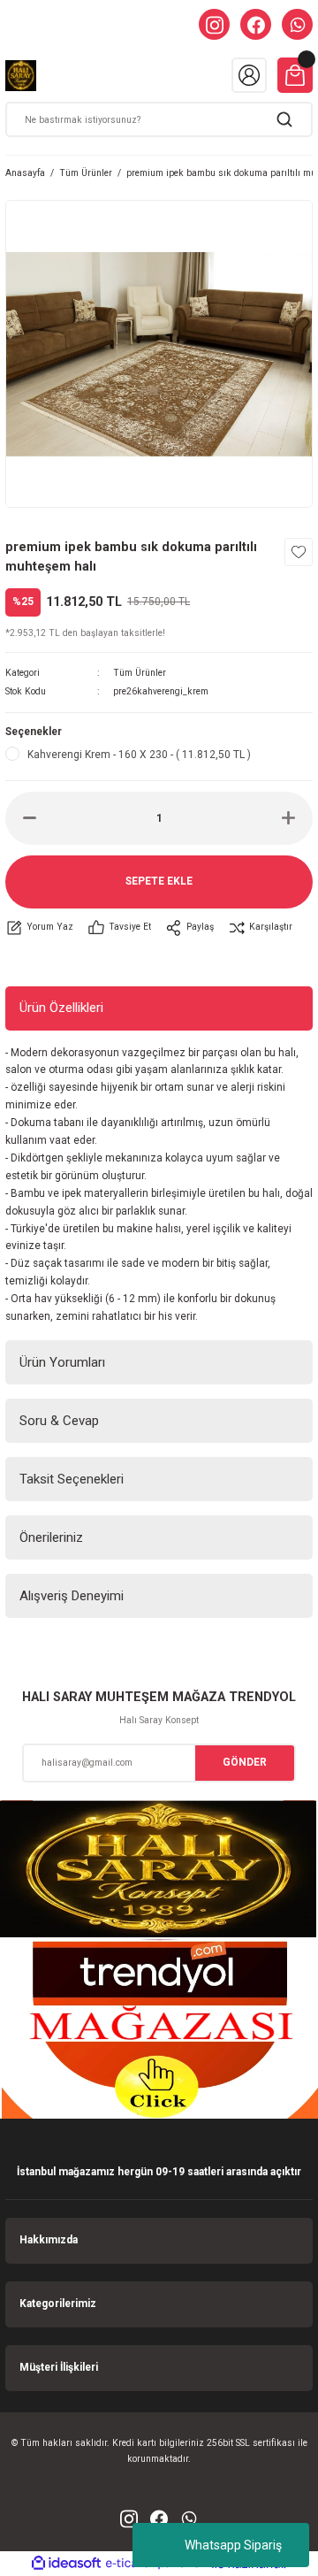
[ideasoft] (66, 2564)
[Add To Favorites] (299, 552)
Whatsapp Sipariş (233, 2545)
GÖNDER (245, 1762)
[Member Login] (249, 75)
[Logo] (21, 76)
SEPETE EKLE (159, 881)
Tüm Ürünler (140, 673)
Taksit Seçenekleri (72, 1479)
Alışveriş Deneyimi (72, 1596)
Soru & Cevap (59, 1421)
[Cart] (295, 75)
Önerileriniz (51, 1537)
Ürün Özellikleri (61, 1008)
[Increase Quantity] (288, 818)
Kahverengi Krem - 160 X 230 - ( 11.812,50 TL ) (139, 755)
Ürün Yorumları (62, 1362)
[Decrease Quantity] (30, 818)
